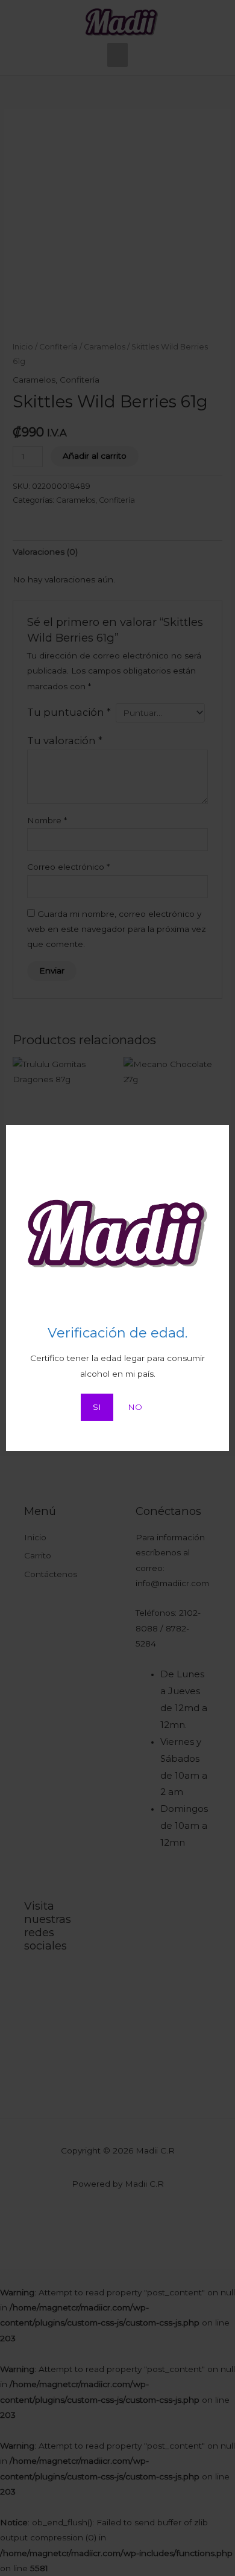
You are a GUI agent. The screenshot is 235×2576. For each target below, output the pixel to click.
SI (97, 1407)
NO (135, 1407)
